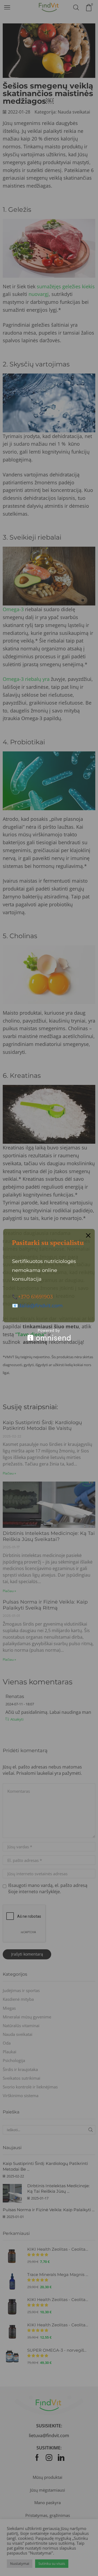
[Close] (88, 1235)
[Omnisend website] (49, 1335)
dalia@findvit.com (40, 1306)
